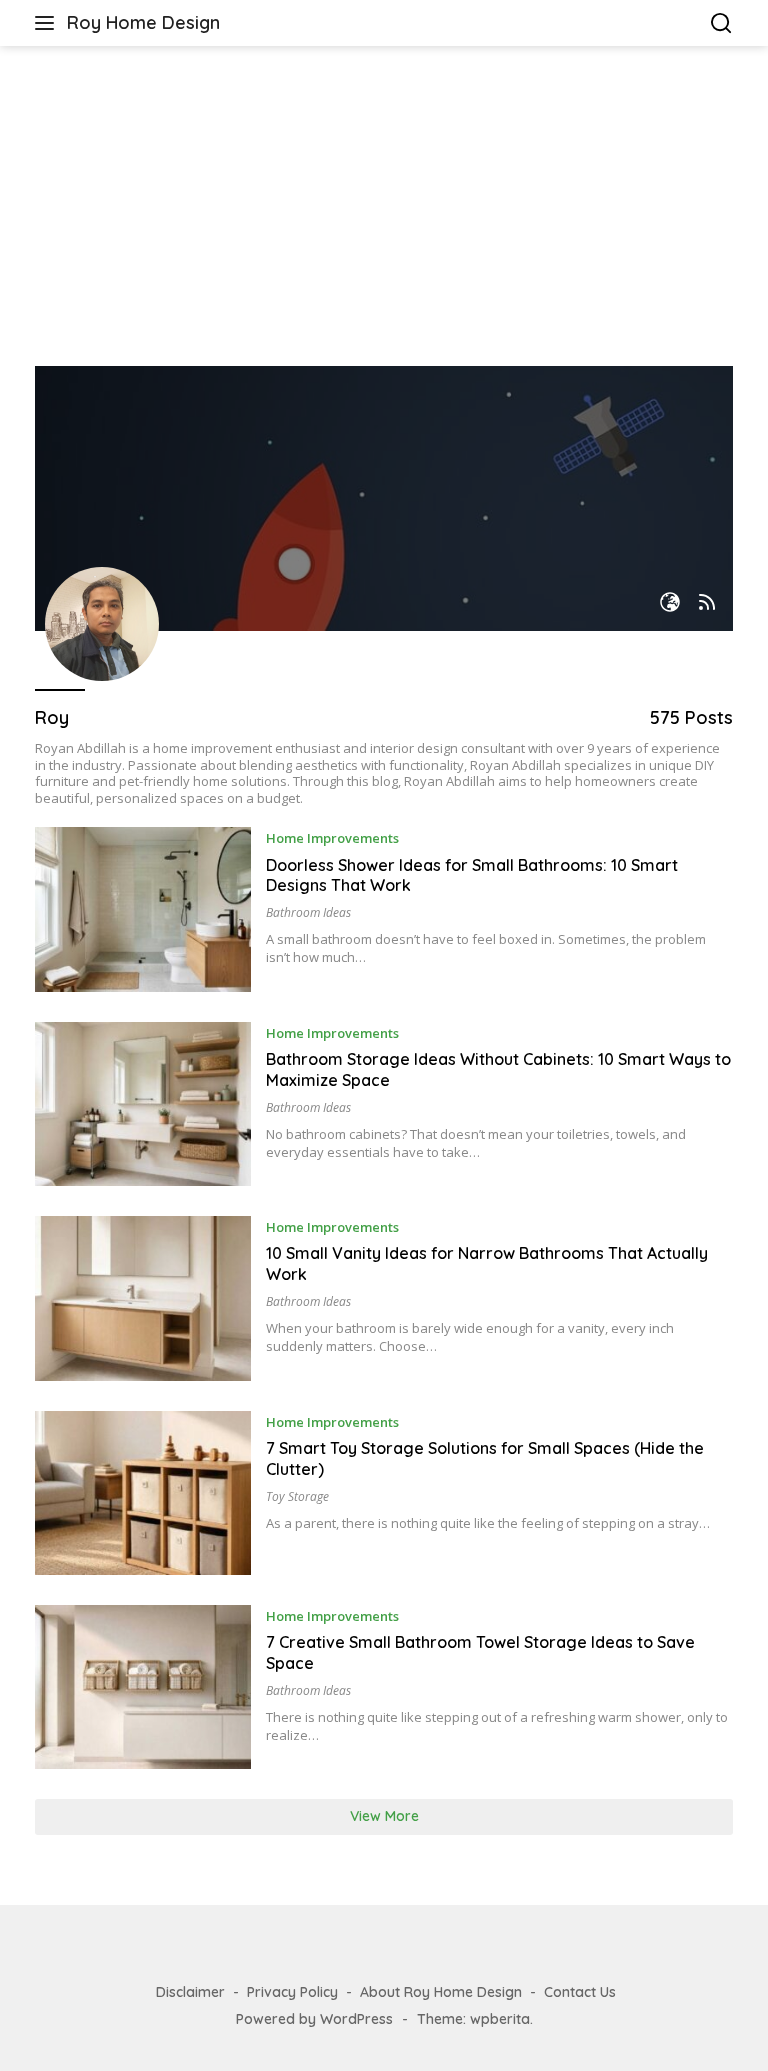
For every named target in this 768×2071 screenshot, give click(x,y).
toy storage (297, 1496)
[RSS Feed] (707, 603)
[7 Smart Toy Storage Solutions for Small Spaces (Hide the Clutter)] (143, 1493)
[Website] (670, 603)
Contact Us (580, 1992)
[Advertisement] (384, 206)
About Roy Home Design (441, 1992)
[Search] (721, 23)
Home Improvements (332, 838)
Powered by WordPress (314, 2019)
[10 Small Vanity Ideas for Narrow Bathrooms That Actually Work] (143, 1298)
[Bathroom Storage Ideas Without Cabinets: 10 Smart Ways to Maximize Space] (143, 1104)
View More (384, 1816)
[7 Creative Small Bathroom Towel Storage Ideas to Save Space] (143, 1687)
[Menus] (48, 23)
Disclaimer (190, 1992)
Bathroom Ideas (308, 912)
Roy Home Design (143, 22)
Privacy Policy (292, 1992)
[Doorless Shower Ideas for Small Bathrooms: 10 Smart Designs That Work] (143, 909)
